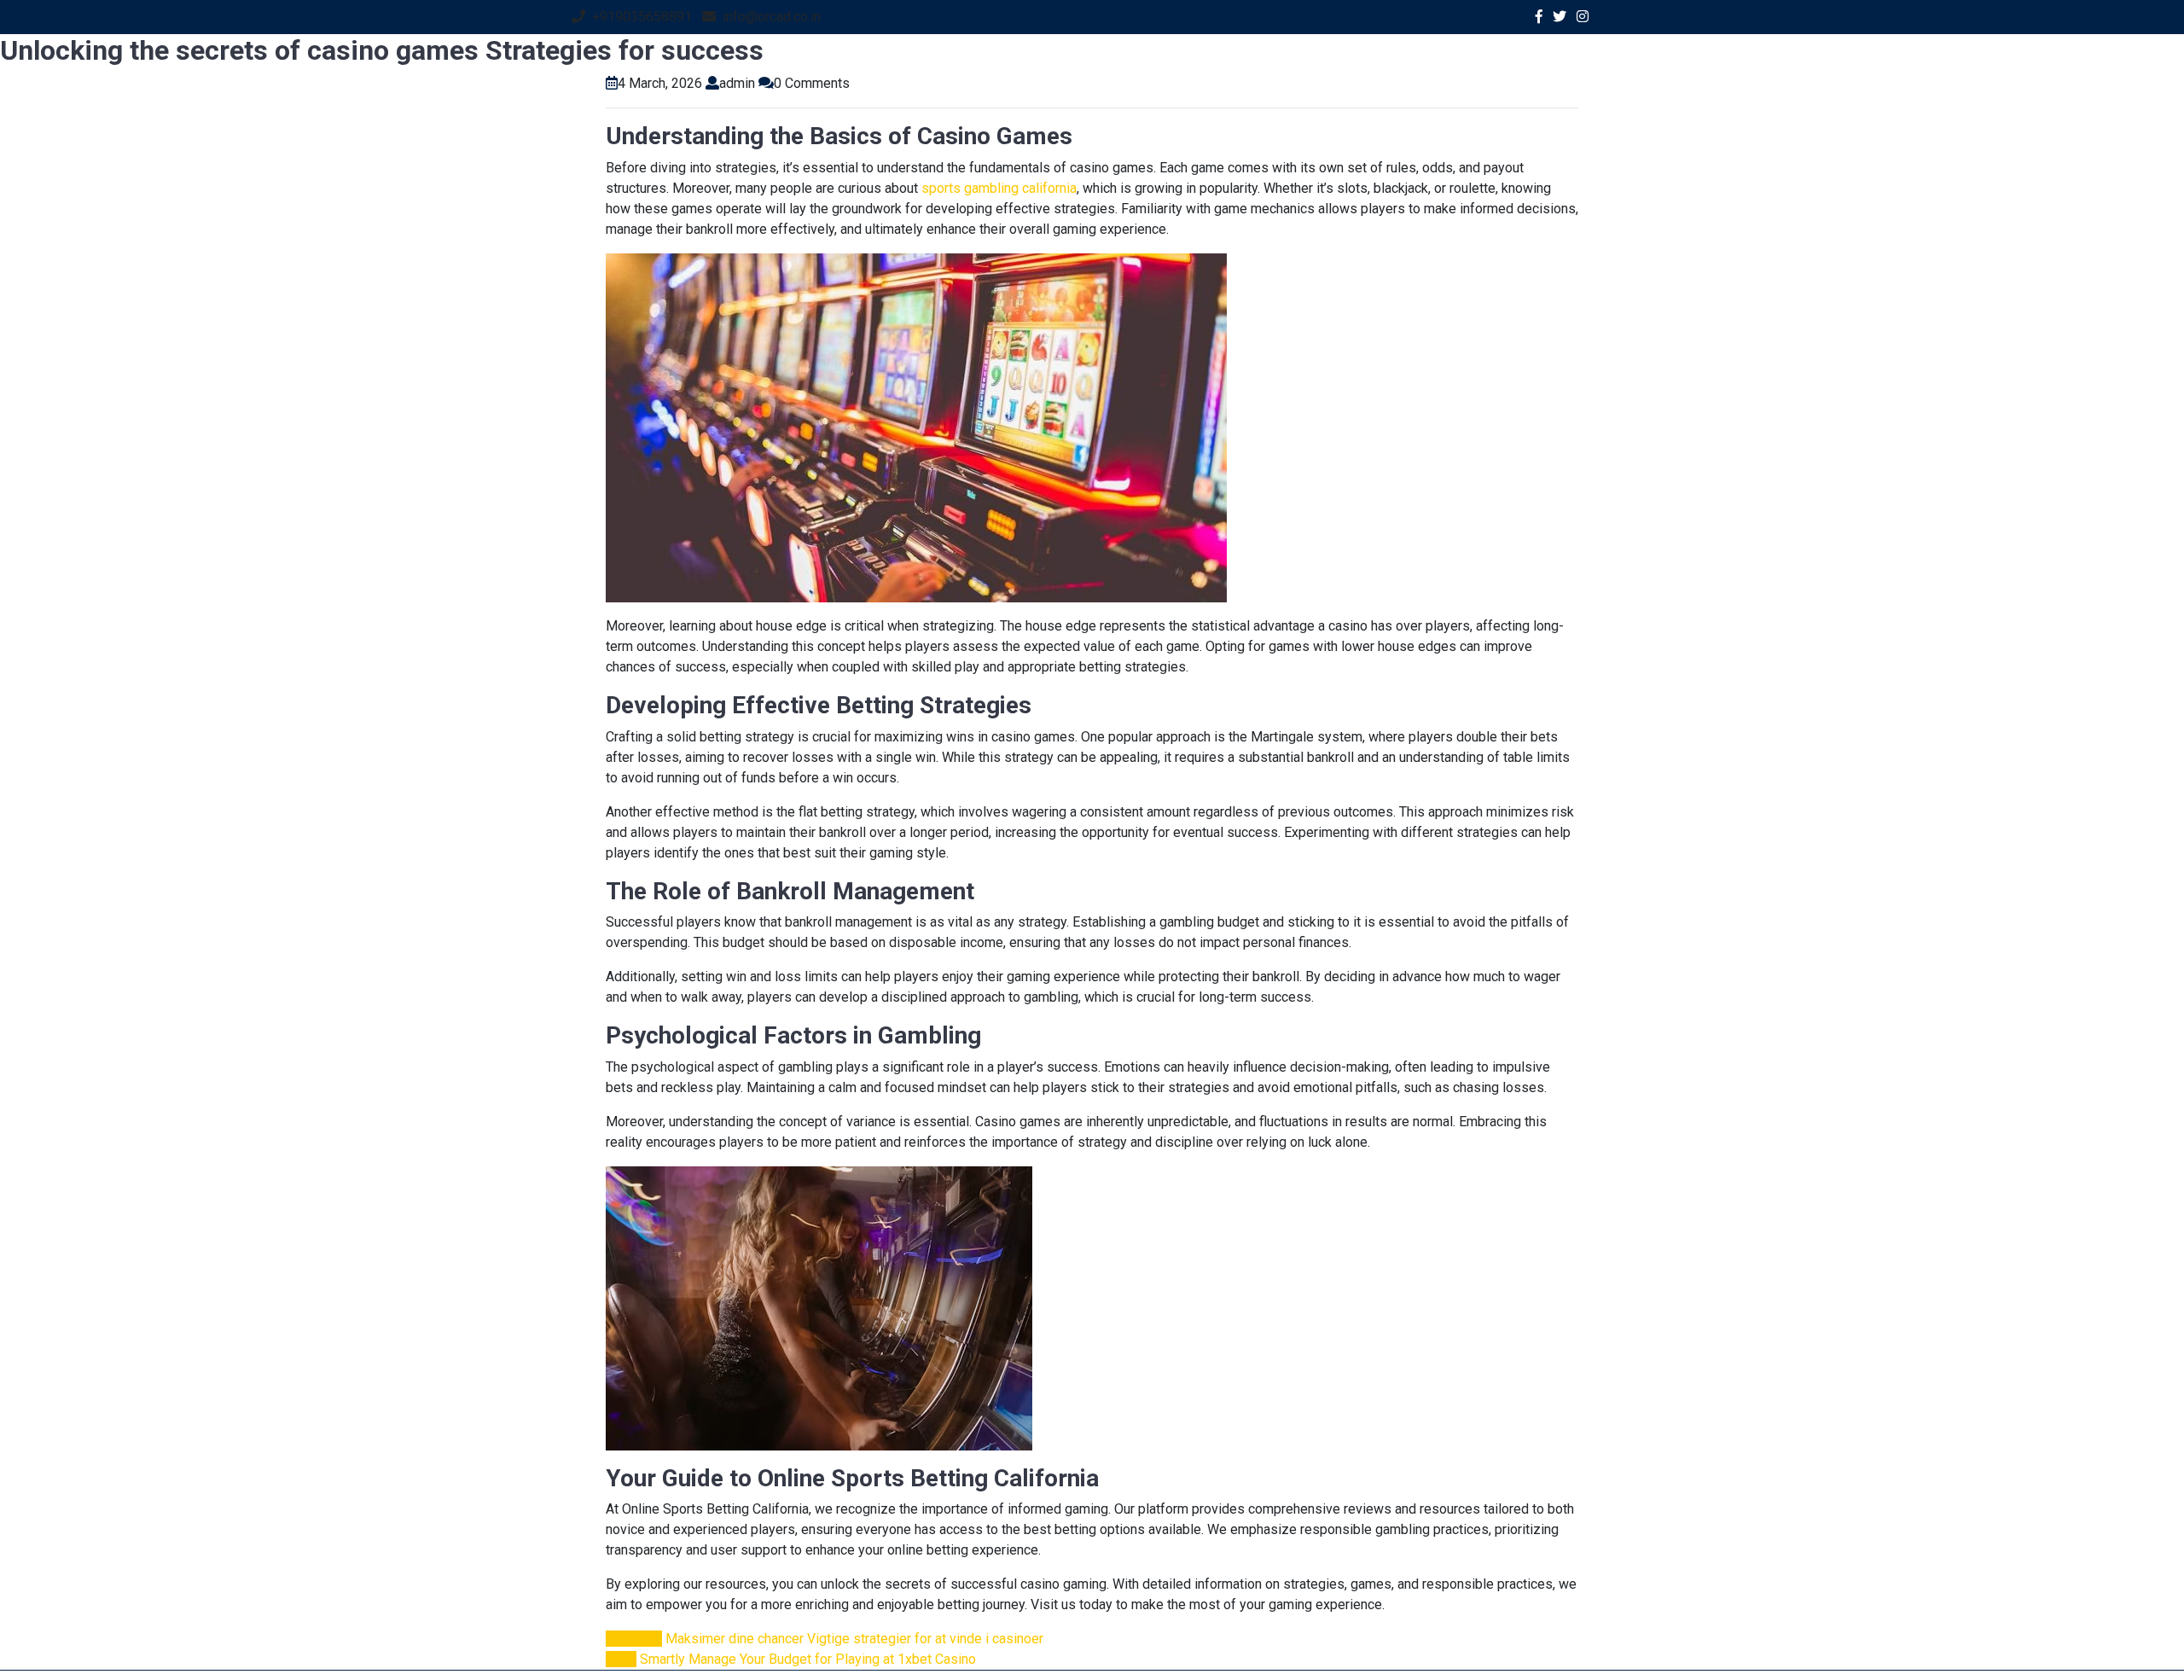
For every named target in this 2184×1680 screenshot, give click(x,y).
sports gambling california (999, 188)
